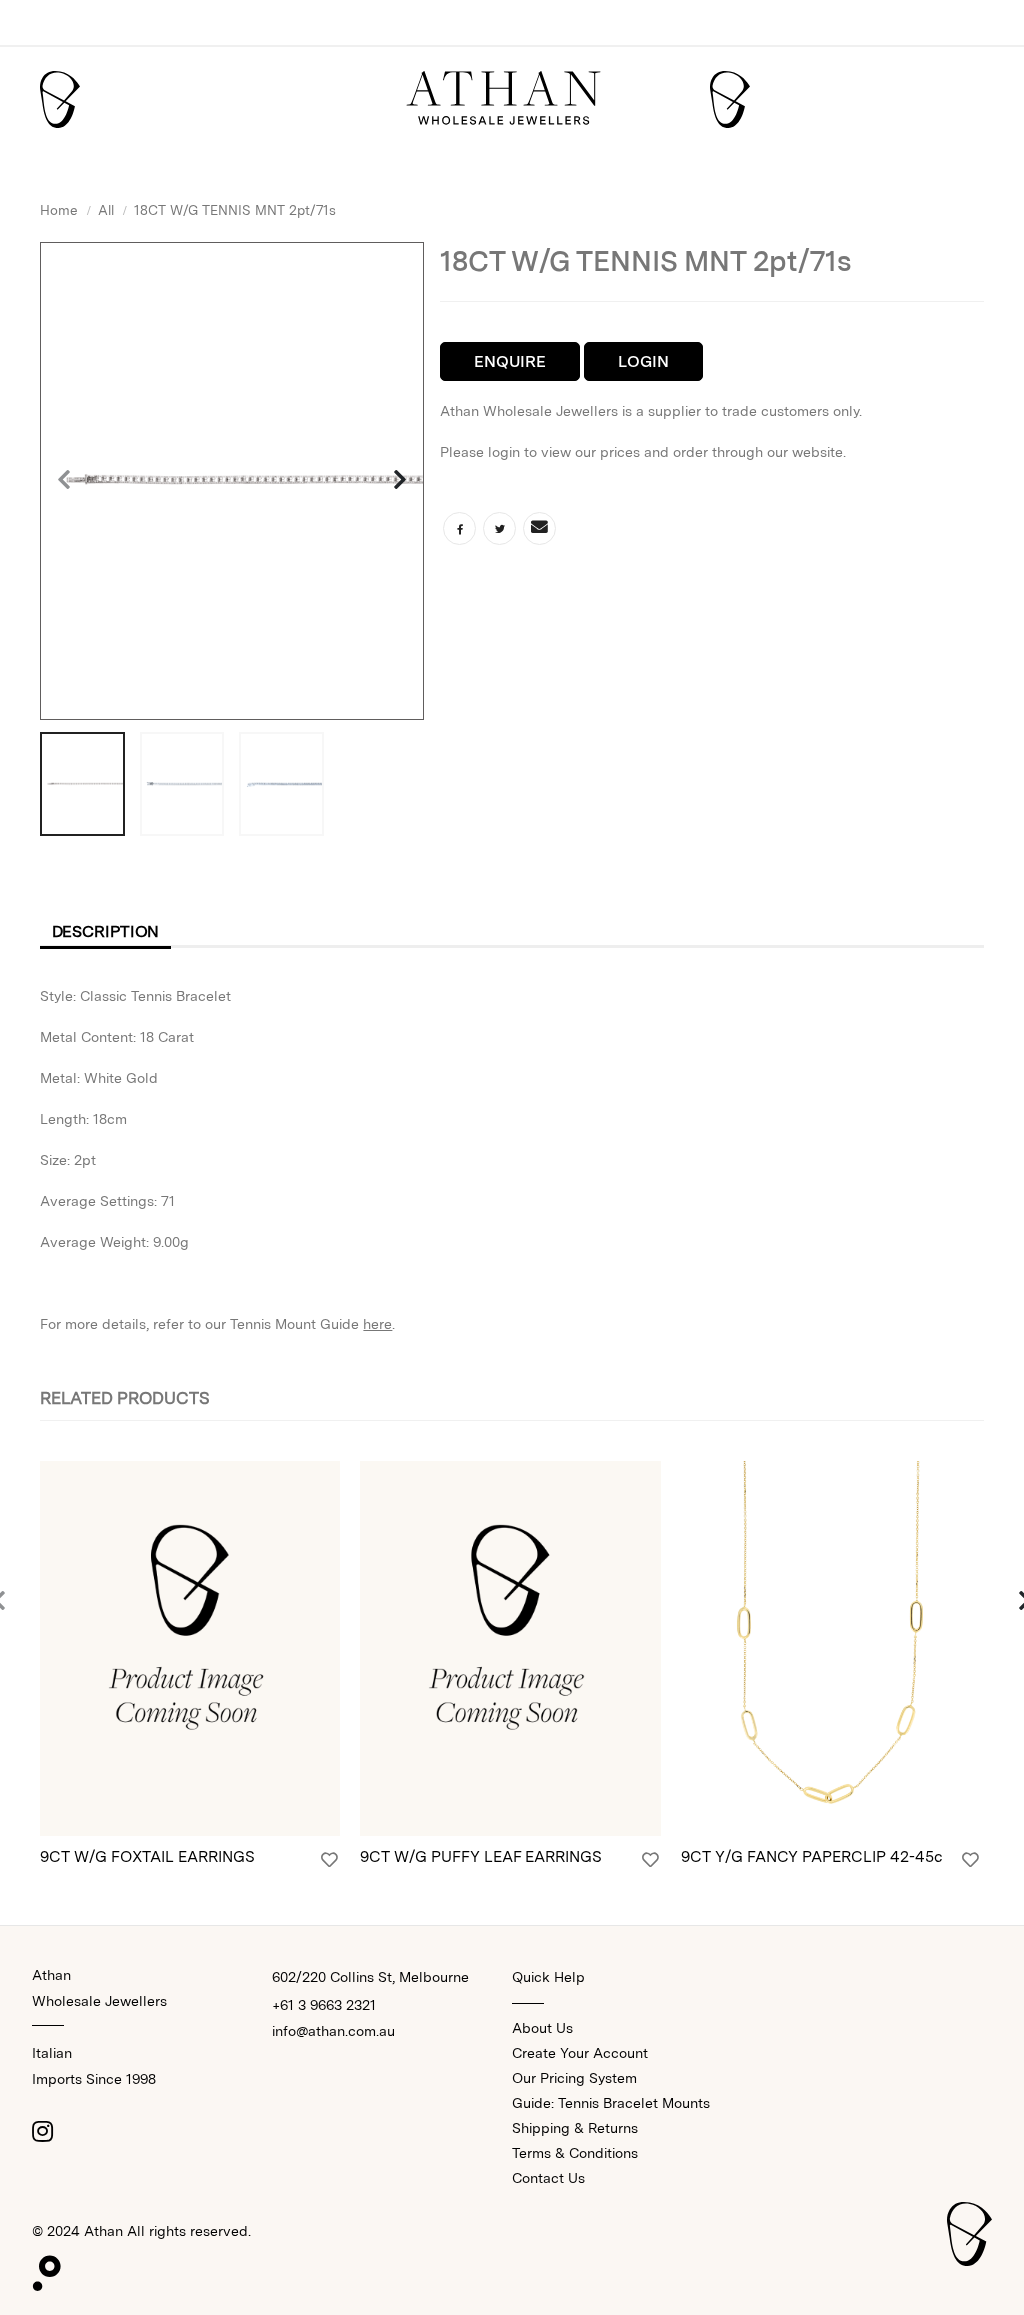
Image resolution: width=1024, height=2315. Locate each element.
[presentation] (65, 481)
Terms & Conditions (575, 2153)
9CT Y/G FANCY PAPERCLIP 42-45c (812, 1856)
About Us (542, 2028)
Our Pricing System (574, 2078)
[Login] (329, 1860)
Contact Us (548, 2178)
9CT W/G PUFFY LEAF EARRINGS (481, 1856)
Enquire (510, 361)
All (106, 210)
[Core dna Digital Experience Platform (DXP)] (38, 2268)
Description (106, 931)
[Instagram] (42, 2131)
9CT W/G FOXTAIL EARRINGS (147, 1856)
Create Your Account (580, 2053)
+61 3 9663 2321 (324, 2005)
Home (59, 210)
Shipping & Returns (575, 2128)
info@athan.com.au (333, 2031)
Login (643, 361)
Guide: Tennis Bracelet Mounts (611, 2103)
